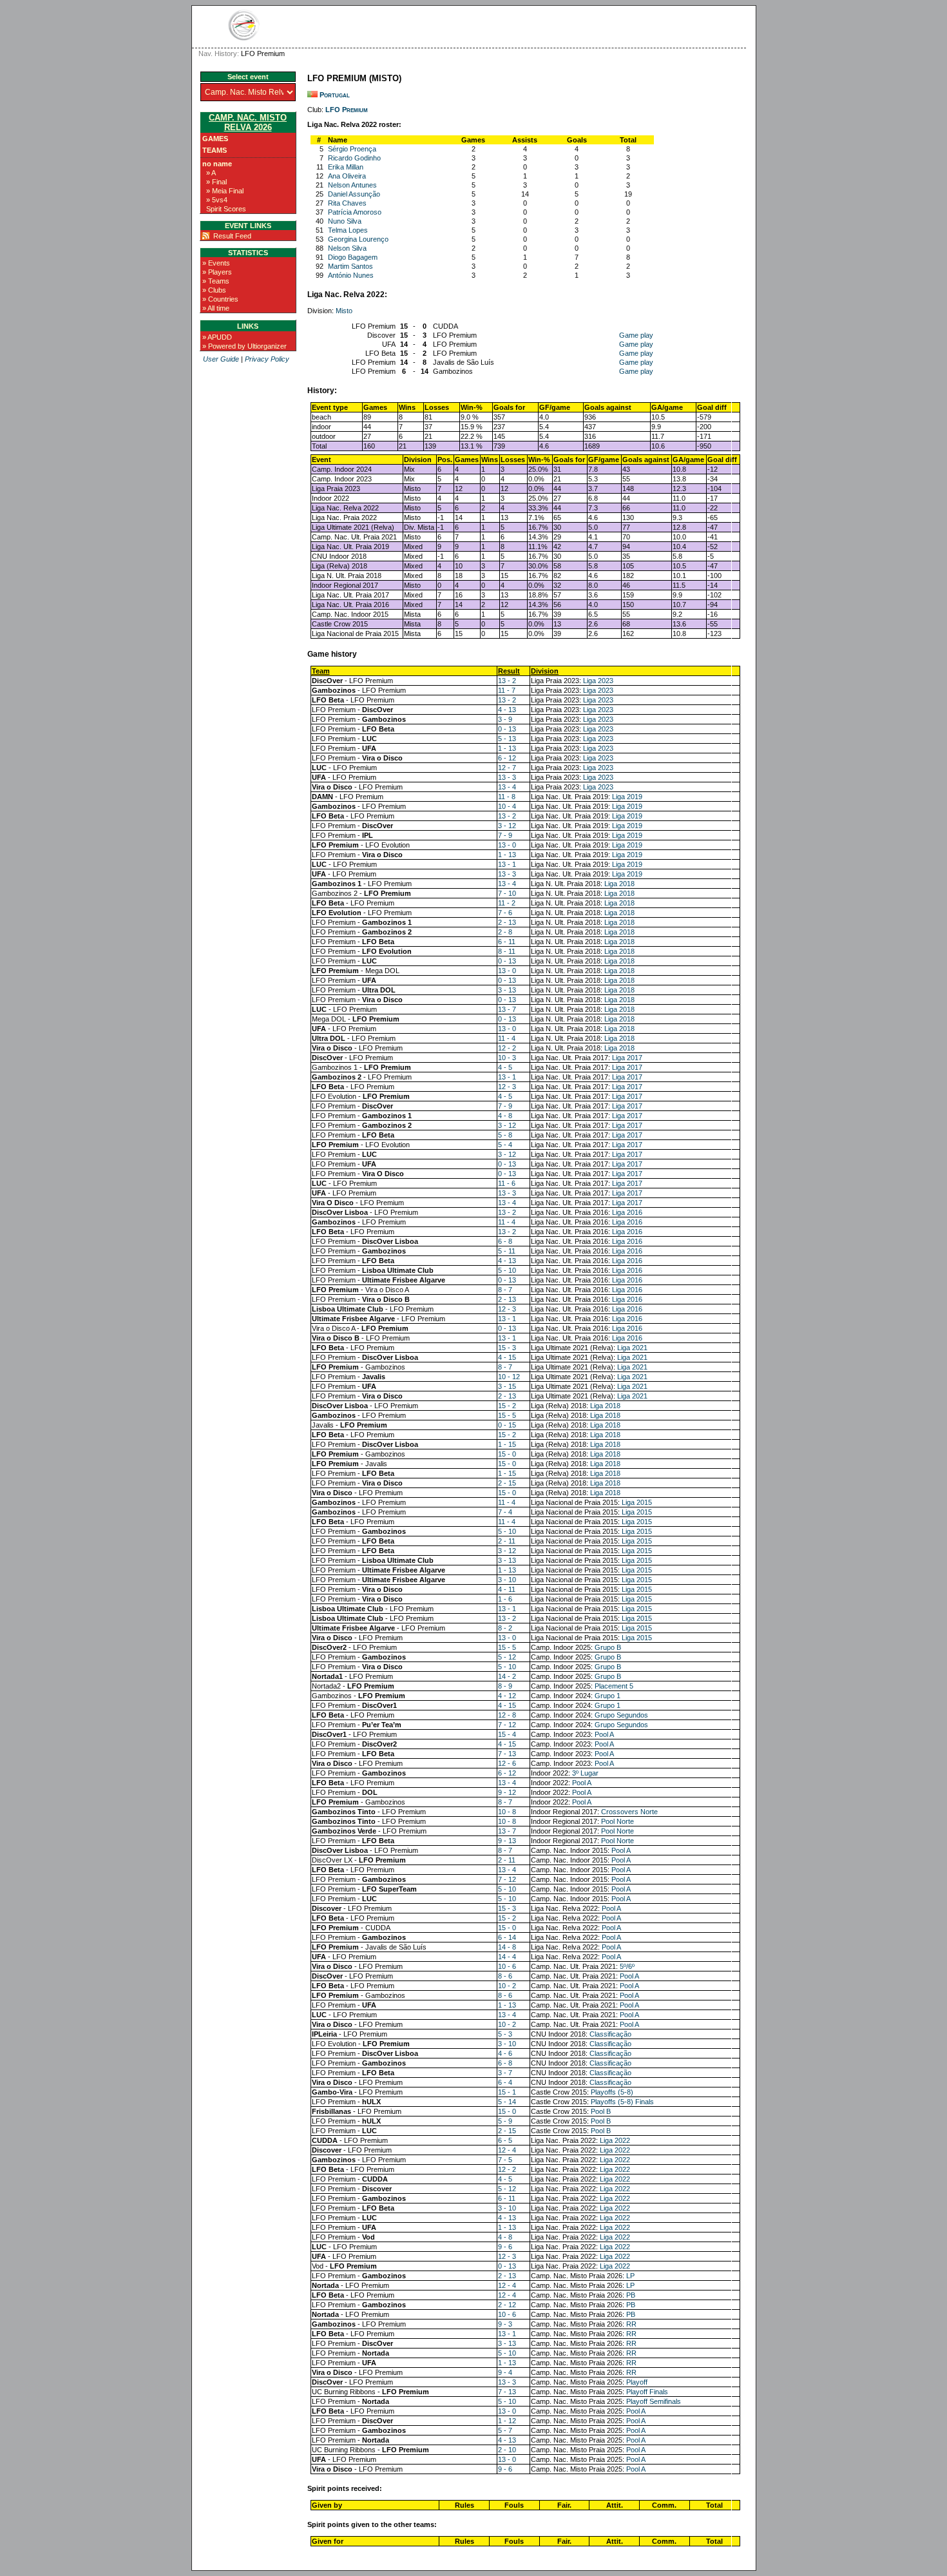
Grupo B (608, 1647)
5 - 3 (505, 2034)
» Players (217, 272)
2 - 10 (507, 2450)
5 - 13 (507, 739)
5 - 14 (507, 2102)
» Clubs (214, 290)
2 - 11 (507, 1541)
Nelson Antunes (352, 185)
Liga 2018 (619, 884)
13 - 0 (507, 845)
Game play (636, 335)
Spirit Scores (226, 209)
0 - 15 (507, 1425)
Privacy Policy (267, 359)
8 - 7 (505, 1290)
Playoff (637, 2382)
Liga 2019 (627, 797)
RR (631, 2324)
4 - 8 (505, 1116)
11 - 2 (507, 903)
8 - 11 (507, 951)
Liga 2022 (615, 2140)
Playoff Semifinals (654, 2401)
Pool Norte (617, 1821)
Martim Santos (350, 266)
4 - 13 (507, 710)
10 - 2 (507, 1986)
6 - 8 (505, 1241)
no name (217, 164)
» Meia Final (225, 191)
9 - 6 (505, 2247)
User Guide (221, 359)
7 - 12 (507, 1725)
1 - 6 (505, 1599)
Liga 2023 (598, 681)
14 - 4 (507, 1957)
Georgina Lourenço (358, 239)
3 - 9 (505, 719)
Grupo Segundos (621, 1715)
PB (631, 2295)
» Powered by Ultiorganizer (244, 346)
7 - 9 (505, 835)
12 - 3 (507, 1087)
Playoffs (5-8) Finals (622, 2102)
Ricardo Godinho (354, 158)
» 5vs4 (217, 200)
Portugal (335, 95)
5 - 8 (505, 1135)
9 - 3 (505, 2324)
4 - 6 (505, 2053)
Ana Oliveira (347, 176)
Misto (344, 311)
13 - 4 (507, 787)
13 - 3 (507, 777)
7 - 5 (505, 2160)
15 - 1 (507, 2092)
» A (211, 173)
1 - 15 (507, 1444)
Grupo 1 (607, 1696)
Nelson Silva (347, 248)
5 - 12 (507, 1657)
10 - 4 (507, 806)
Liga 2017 (627, 1058)
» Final (216, 182)
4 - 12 (507, 1696)
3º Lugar (585, 1773)
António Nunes (351, 275)
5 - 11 (507, 1251)
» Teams (216, 281)
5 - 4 (505, 1145)
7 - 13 (507, 1754)
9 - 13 (507, 1841)
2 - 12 (507, 2305)
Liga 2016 (627, 1212)
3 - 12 (507, 826)
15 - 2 (507, 1406)
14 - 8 (507, 1947)
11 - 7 (507, 690)
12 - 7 (507, 768)
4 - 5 (505, 1067)
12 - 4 (507, 2150)
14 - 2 (507, 1676)
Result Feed (232, 236)
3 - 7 (505, 2073)
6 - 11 (507, 942)
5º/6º (627, 1966)
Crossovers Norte (629, 1812)
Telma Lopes (348, 230)
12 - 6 (507, 1763)
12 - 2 (507, 1048)
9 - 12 (507, 1792)
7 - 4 (505, 1512)
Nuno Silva (345, 221)
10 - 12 (509, 1377)
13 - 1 (507, 864)
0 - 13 (507, 729)
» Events (216, 263)
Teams (215, 150)
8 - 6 (505, 1976)
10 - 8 (507, 1812)
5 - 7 (505, 2430)
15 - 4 (507, 1734)
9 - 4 (505, 2372)
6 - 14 (507, 1937)
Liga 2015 (637, 1502)
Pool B (601, 2111)
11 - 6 (507, 1183)
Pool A (604, 1734)
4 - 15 (507, 1357)
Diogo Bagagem (353, 257)
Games (215, 139)
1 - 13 (507, 748)
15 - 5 (507, 1415)
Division (545, 671)
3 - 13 (507, 990)
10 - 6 (507, 1966)
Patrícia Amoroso (355, 212)
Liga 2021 (632, 1348)
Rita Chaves (347, 203)
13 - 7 (507, 1009)
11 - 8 (507, 797)
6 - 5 (505, 2140)
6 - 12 (507, 758)
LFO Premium (347, 110)
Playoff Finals (647, 2392)
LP (630, 2276)
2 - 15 (507, 1483)
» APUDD (217, 337)
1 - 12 (507, 2421)
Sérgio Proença (352, 149)
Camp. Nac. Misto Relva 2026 (248, 122)
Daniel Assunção (354, 194)
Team (321, 671)
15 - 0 (507, 1454)
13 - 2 (507, 681)
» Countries (220, 299)
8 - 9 (505, 1686)
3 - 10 (507, 1580)
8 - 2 (505, 1628)
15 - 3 (507, 1348)
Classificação (610, 2034)
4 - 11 (507, 1589)
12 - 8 (507, 1715)
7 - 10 (507, 893)
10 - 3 (507, 1058)
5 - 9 (505, 2121)
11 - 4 (507, 1038)
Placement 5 (614, 1686)
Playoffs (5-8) (612, 2092)
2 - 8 (505, 932)
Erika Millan (346, 167)
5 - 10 (507, 1270)
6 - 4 (505, 2082)
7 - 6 (505, 913)
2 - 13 (507, 922)
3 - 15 (507, 1386)
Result (509, 671)
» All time (216, 308)
